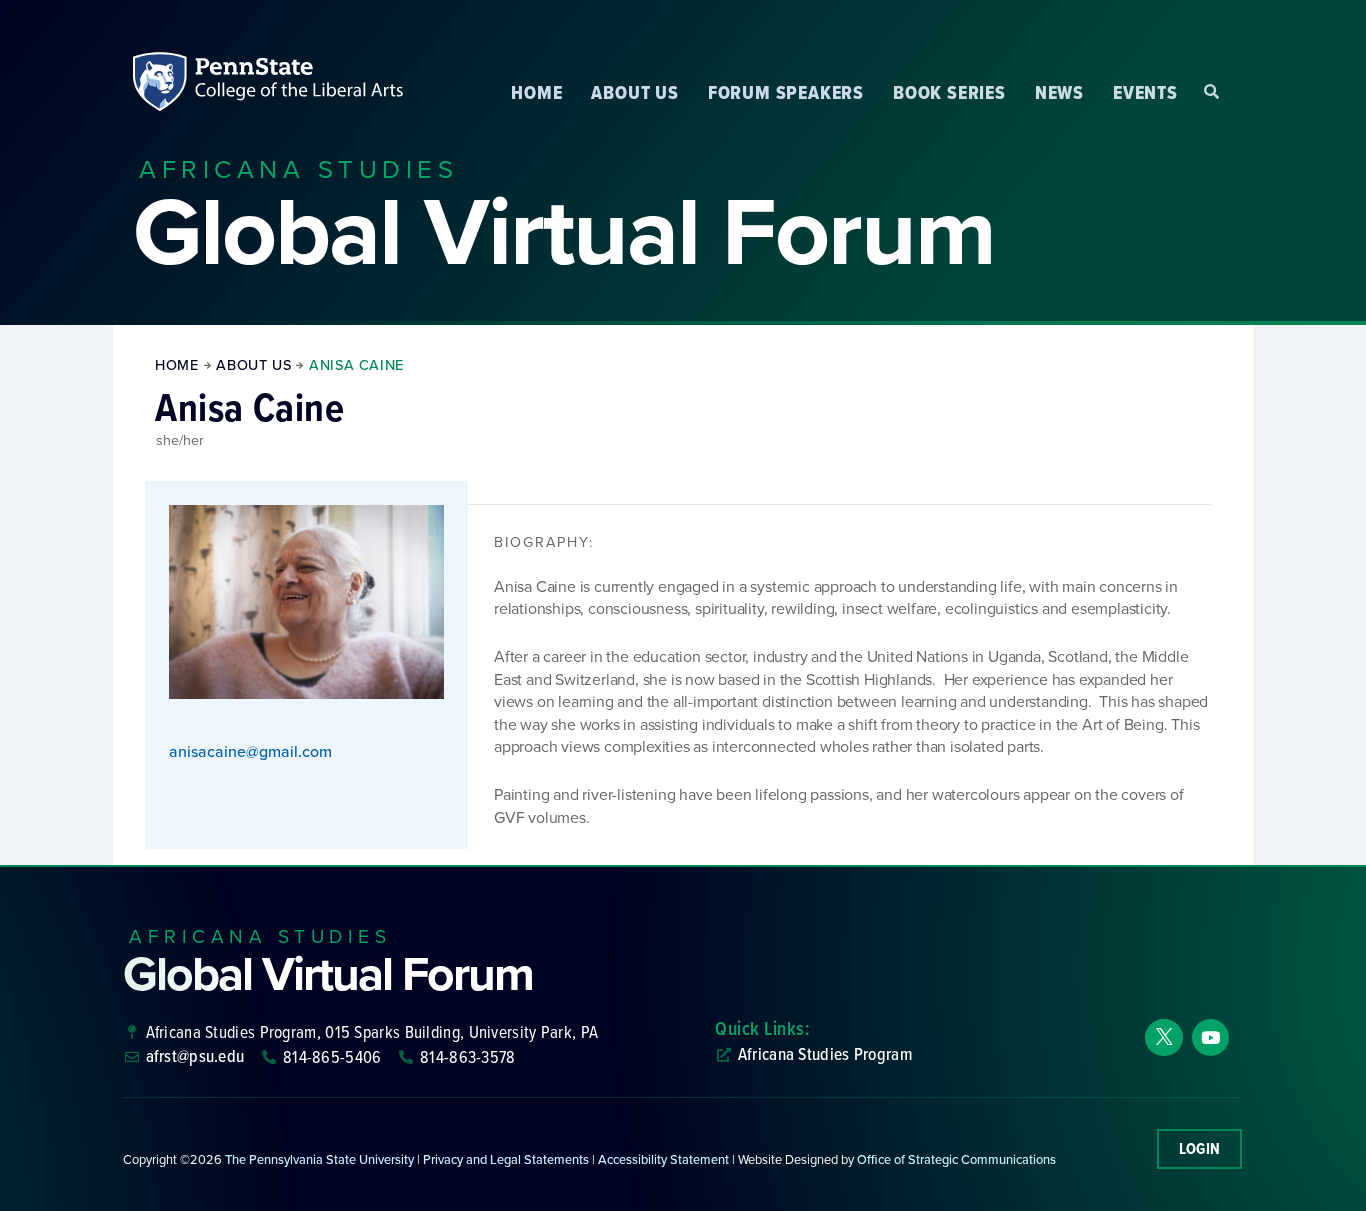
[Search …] (1211, 92)
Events (1145, 92)
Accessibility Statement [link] (663, 1159)
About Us (634, 92)
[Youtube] (1210, 1037)
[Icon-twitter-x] (1163, 1037)
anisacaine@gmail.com (250, 751)
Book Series (949, 92)
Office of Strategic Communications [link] (956, 1159)
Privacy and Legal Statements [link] (506, 1159)
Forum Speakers (786, 92)
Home (536, 92)
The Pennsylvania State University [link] (319, 1159)
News (1059, 92)
